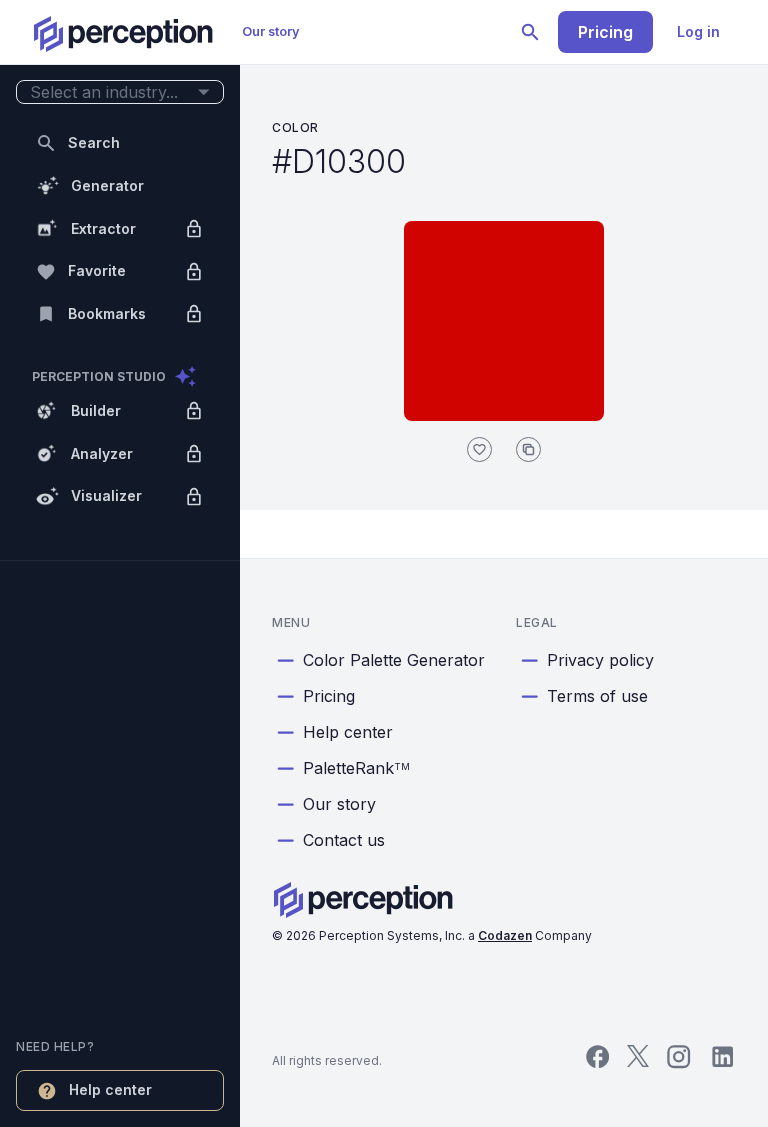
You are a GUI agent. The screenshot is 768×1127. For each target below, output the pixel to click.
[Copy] (528, 449)
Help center (348, 732)
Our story (271, 31)
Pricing (605, 32)
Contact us (344, 840)
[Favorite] (479, 449)
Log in (698, 31)
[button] (120, 92)
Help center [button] (110, 1089)
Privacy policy (600, 660)
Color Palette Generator (394, 660)
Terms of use (597, 696)
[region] (120, 563)
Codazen (505, 935)
